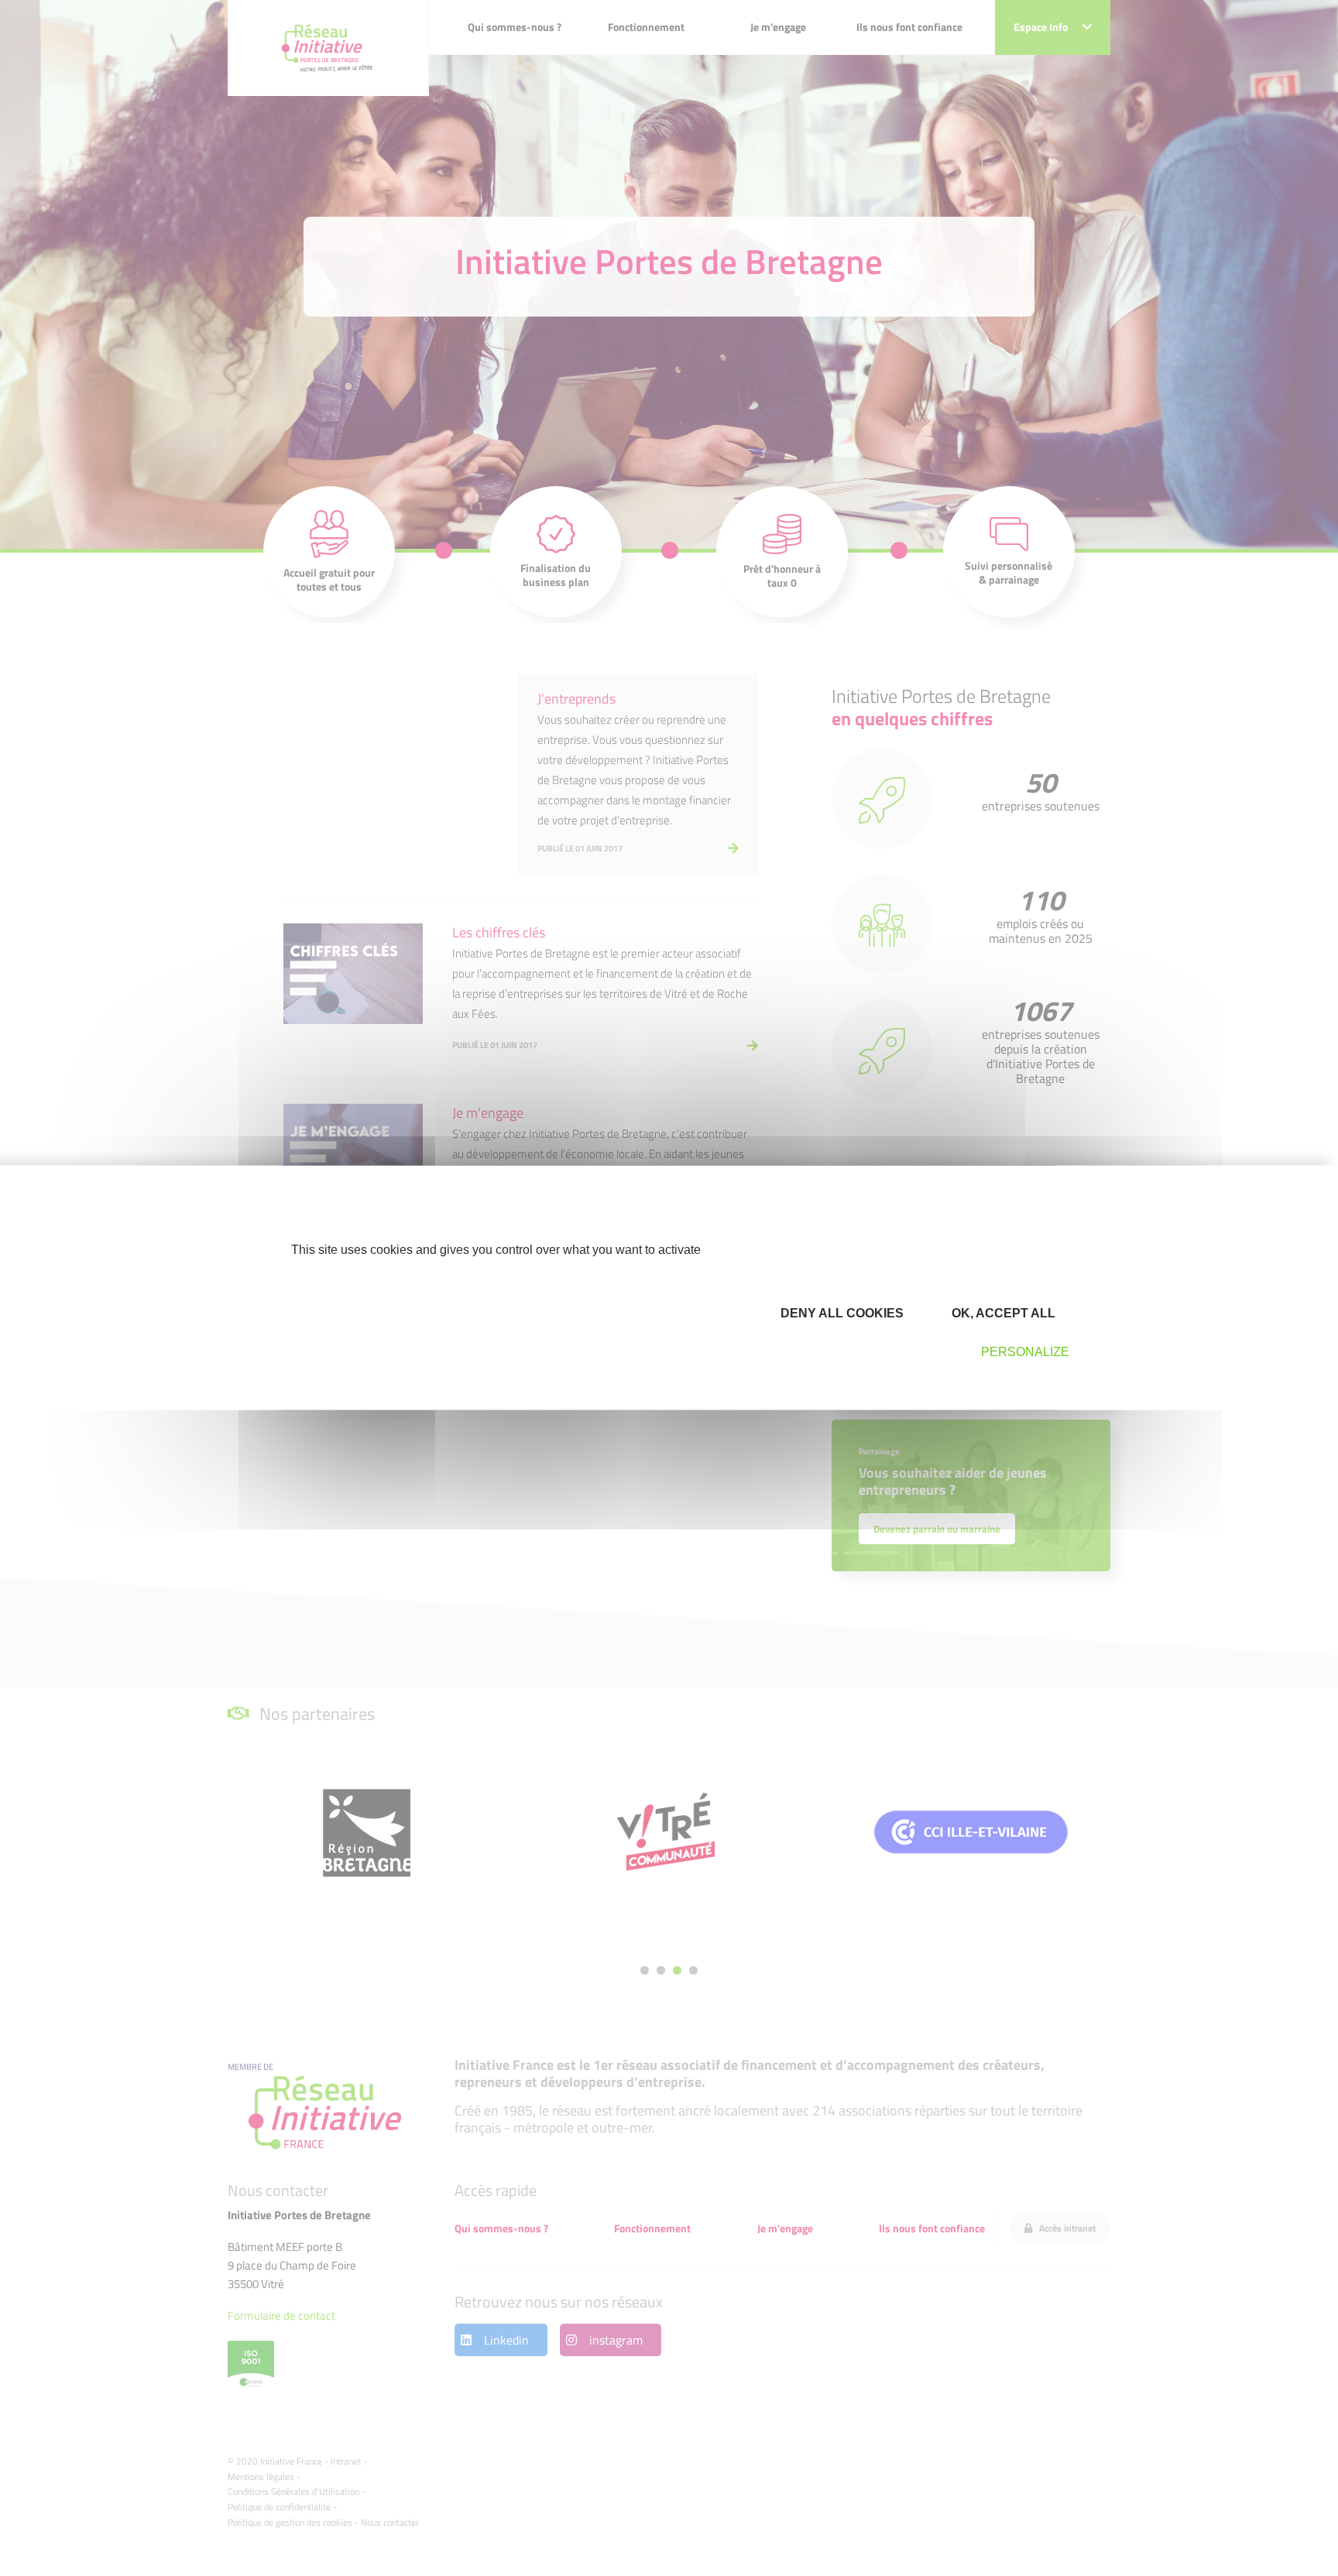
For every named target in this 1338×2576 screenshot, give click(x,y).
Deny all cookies (841, 1312)
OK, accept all (1002, 1312)
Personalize (1025, 1352)
